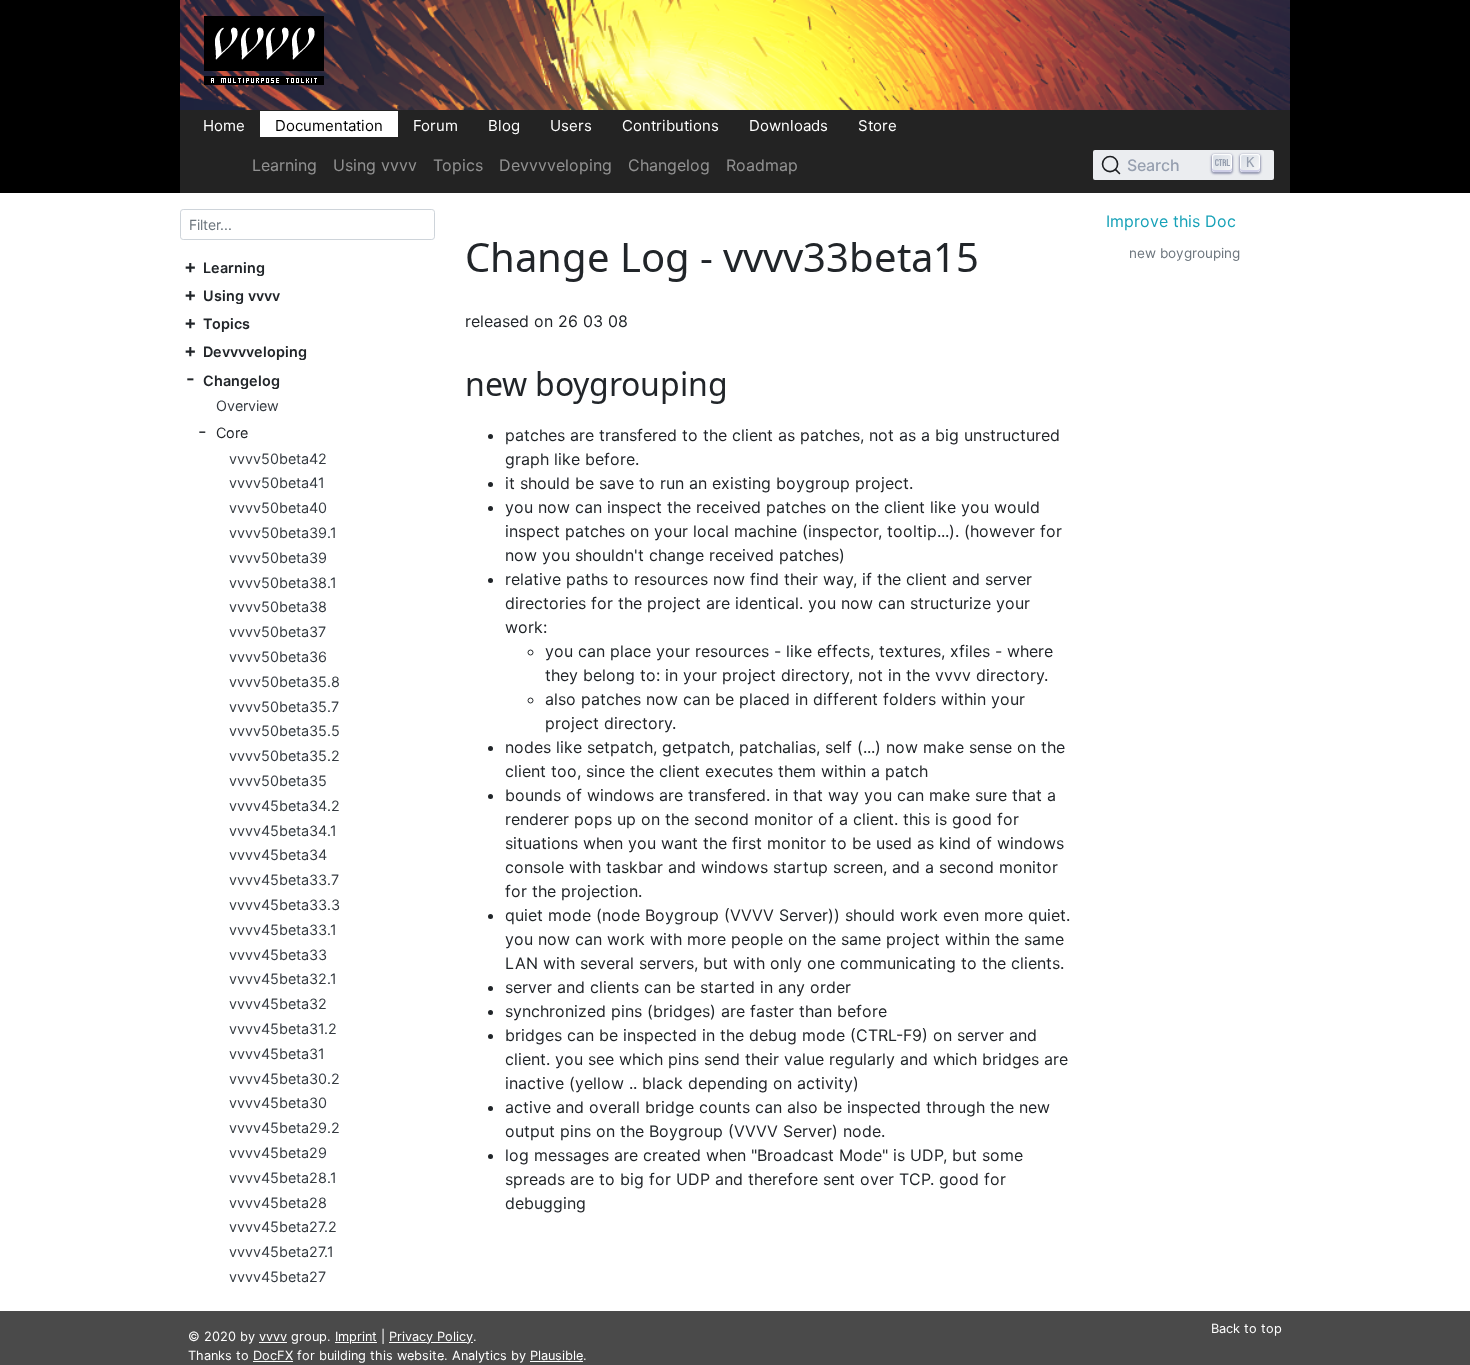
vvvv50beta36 (278, 656)
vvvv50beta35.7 (284, 706)
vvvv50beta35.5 (284, 731)
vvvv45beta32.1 (283, 979)
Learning (284, 165)
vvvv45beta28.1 (283, 1177)
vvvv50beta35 (278, 780)
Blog (504, 124)
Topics (458, 165)
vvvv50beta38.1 (283, 582)
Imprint (356, 1336)
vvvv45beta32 (278, 1003)
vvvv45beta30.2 (284, 1078)
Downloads (788, 124)
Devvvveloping (555, 165)
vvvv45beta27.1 (281, 1251)
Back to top (1246, 1328)
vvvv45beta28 (278, 1202)
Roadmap (762, 165)
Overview (247, 405)
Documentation (329, 124)
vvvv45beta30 (278, 1103)
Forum (435, 124)
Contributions (670, 124)
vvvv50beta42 (278, 458)
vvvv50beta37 (277, 631)
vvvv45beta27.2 (283, 1227)
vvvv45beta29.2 (284, 1127)
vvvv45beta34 (278, 855)
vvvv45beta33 (278, 954)
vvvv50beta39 (278, 557)
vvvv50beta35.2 (284, 755)
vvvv (273, 1336)
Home (224, 124)
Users (571, 124)
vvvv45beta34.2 (284, 805)
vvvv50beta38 (278, 607)
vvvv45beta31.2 (283, 1028)
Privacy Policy (431, 1336)
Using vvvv (375, 165)
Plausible (556, 1355)
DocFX (273, 1355)
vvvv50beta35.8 (284, 681)
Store (877, 124)
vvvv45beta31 (277, 1053)
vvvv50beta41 (277, 483)
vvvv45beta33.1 (283, 929)
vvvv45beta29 (278, 1152)
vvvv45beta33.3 (284, 904)
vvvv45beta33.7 (284, 879)
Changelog (669, 165)
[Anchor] (744, 383)
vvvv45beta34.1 (283, 830)
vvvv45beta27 (277, 1276)
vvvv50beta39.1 (283, 532)
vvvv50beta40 (278, 507)
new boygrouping (1184, 253)
